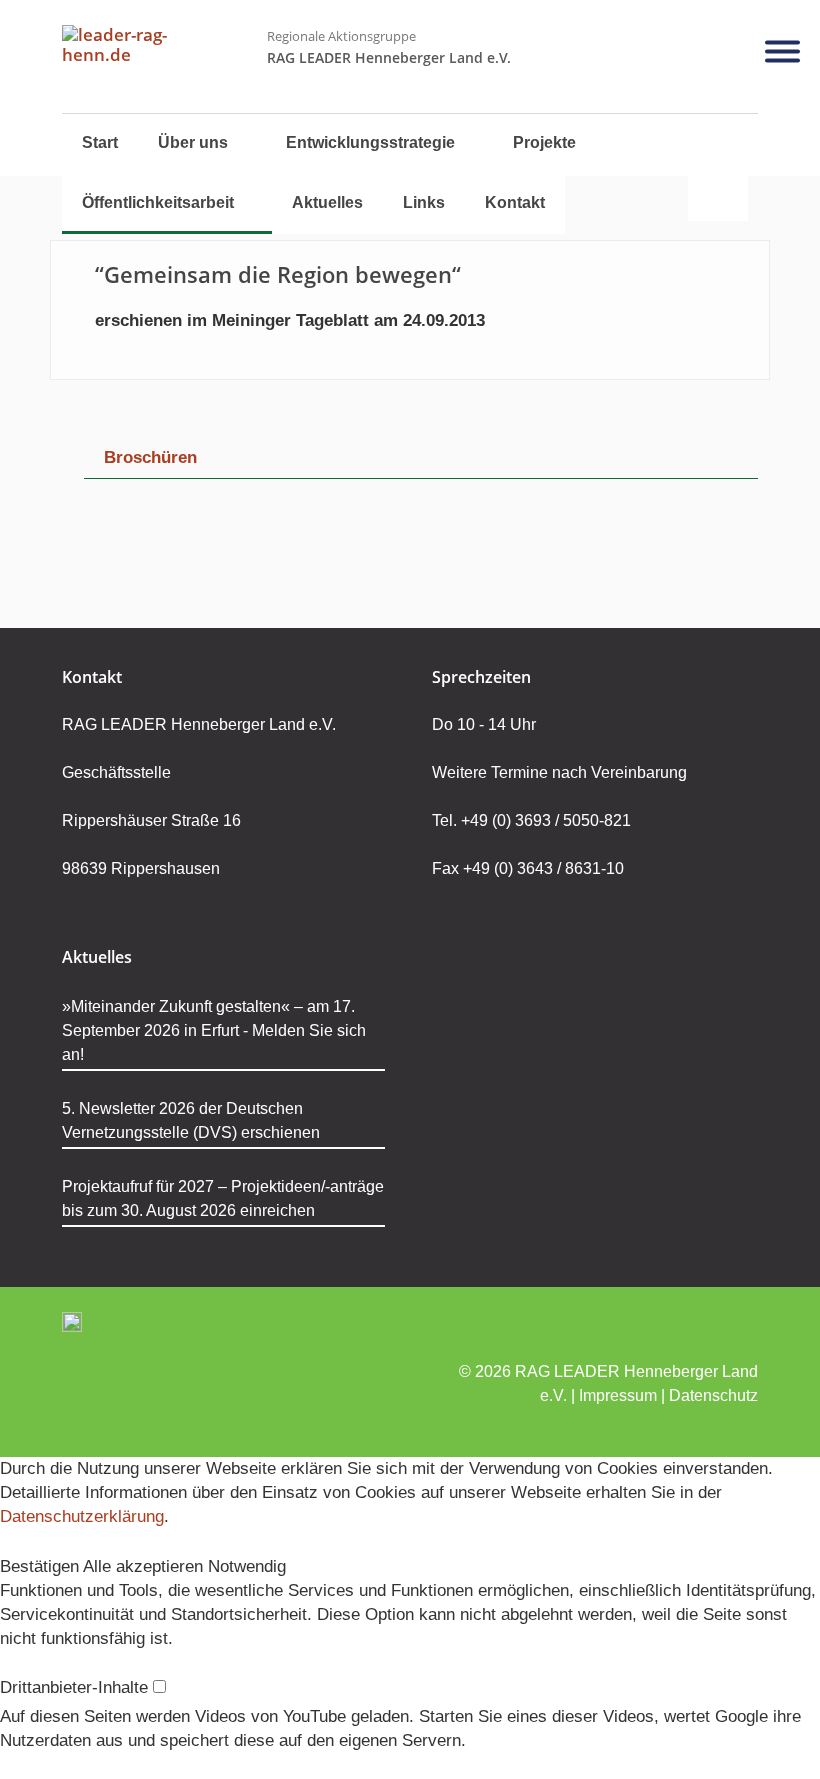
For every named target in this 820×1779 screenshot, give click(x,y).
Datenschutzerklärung (82, 1516)
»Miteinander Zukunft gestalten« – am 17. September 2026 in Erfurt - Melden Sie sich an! (214, 1030)
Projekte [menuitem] (544, 142)
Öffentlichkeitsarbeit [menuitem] (158, 202)
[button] (41, 1566)
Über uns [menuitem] (193, 142)
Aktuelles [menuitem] (327, 202)
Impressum (618, 1395)
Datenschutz (713, 1395)
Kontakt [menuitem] (515, 202)
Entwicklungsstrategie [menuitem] (370, 142)
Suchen (718, 170)
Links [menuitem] (424, 202)
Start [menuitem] (100, 142)
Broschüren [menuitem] (150, 457)
